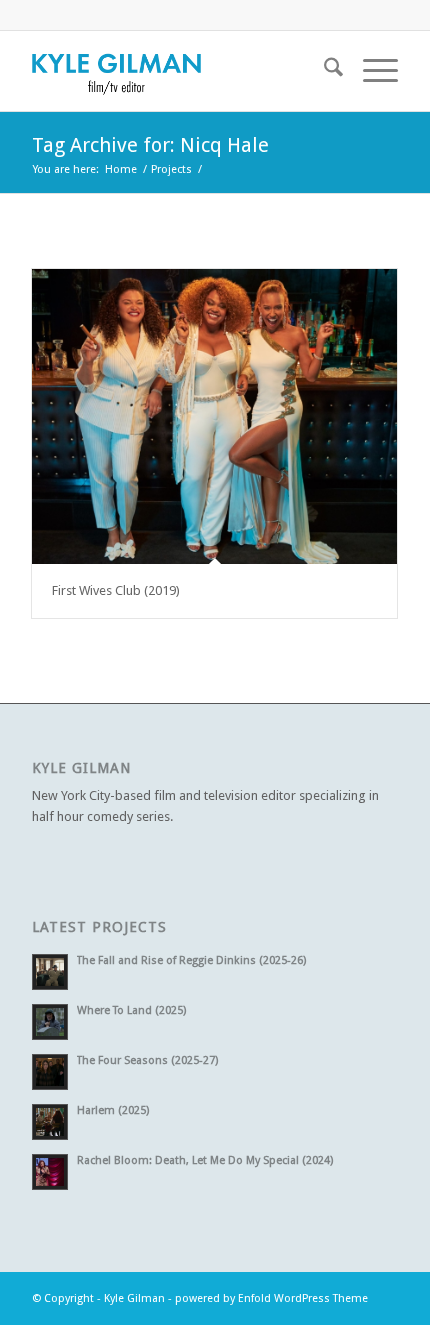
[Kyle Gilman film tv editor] (178, 71)
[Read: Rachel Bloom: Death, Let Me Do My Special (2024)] (50, 1172)
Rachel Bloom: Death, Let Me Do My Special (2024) (205, 1160)
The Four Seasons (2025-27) (147, 1060)
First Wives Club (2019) (116, 590)
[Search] (323, 71)
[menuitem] (323, 71)
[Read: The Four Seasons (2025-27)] (50, 1072)
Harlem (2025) (113, 1110)
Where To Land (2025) (131, 1010)
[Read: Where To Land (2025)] (50, 1022)
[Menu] (370, 71)
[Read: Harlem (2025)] (50, 1122)
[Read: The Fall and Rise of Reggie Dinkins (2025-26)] (50, 972)
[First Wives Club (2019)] (214, 416)
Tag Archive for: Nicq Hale (150, 145)
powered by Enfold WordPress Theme (271, 1298)
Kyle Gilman (134, 1298)
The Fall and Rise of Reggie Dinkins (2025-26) (191, 960)
